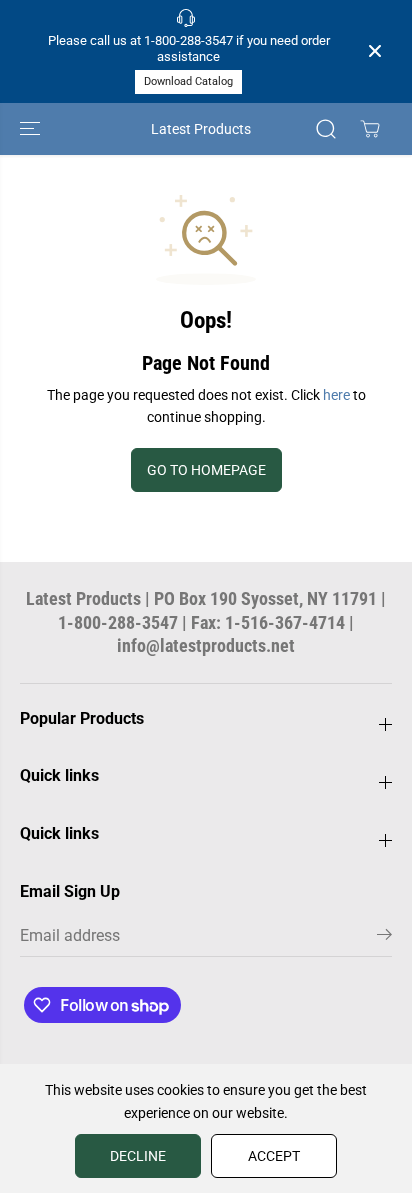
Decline (138, 1156)
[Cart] (370, 129)
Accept (274, 1156)
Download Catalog (188, 81)
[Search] (326, 129)
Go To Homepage (206, 470)
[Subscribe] (384, 938)
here (336, 395)
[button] (32, 129)
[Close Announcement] (375, 51)
